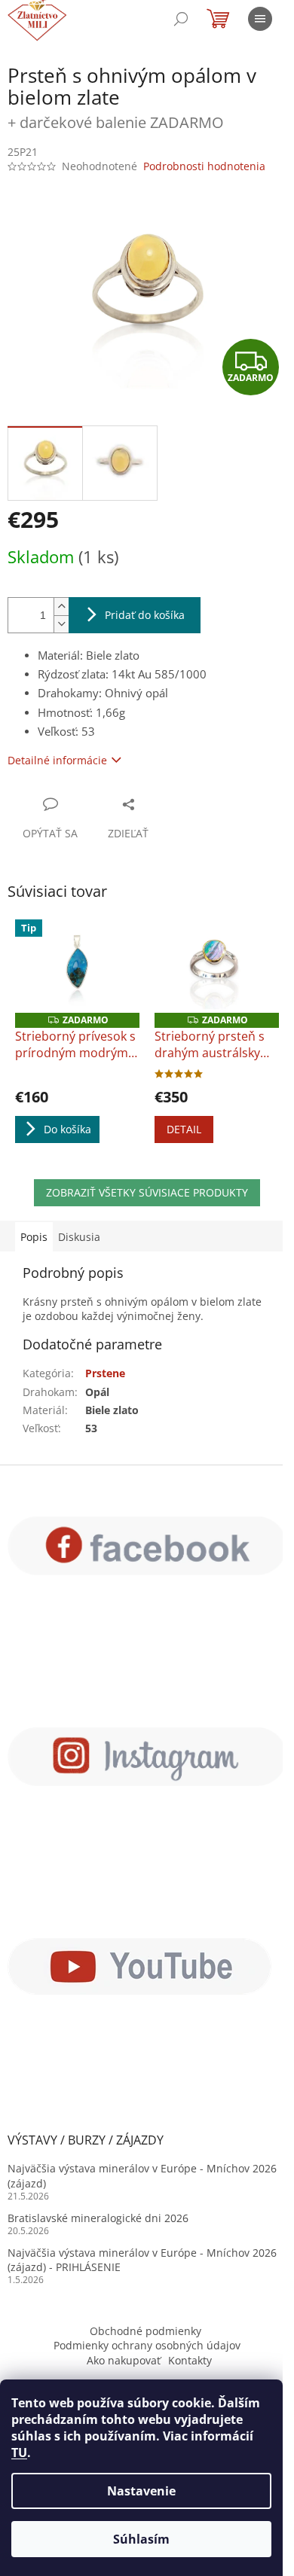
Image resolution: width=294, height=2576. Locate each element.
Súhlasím (141, 2539)
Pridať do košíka (145, 615)
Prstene (105, 1373)
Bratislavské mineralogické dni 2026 (98, 2218)
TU (19, 2453)
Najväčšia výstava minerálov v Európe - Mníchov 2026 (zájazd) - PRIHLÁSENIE (142, 2260)
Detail (184, 1129)
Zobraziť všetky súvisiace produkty (147, 1192)
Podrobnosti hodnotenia (204, 166)
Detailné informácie (57, 760)
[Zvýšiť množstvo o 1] (61, 607)
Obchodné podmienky (145, 2331)
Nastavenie (141, 2491)
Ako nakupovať (124, 2360)
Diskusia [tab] (79, 1237)
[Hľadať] (181, 19)
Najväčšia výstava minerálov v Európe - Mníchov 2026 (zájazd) (142, 2175)
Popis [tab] (34, 1237)
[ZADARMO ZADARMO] (217, 966)
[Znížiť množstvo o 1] (61, 624)
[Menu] (260, 19)
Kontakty (190, 2360)
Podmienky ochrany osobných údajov (147, 2345)
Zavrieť (170, 804)
